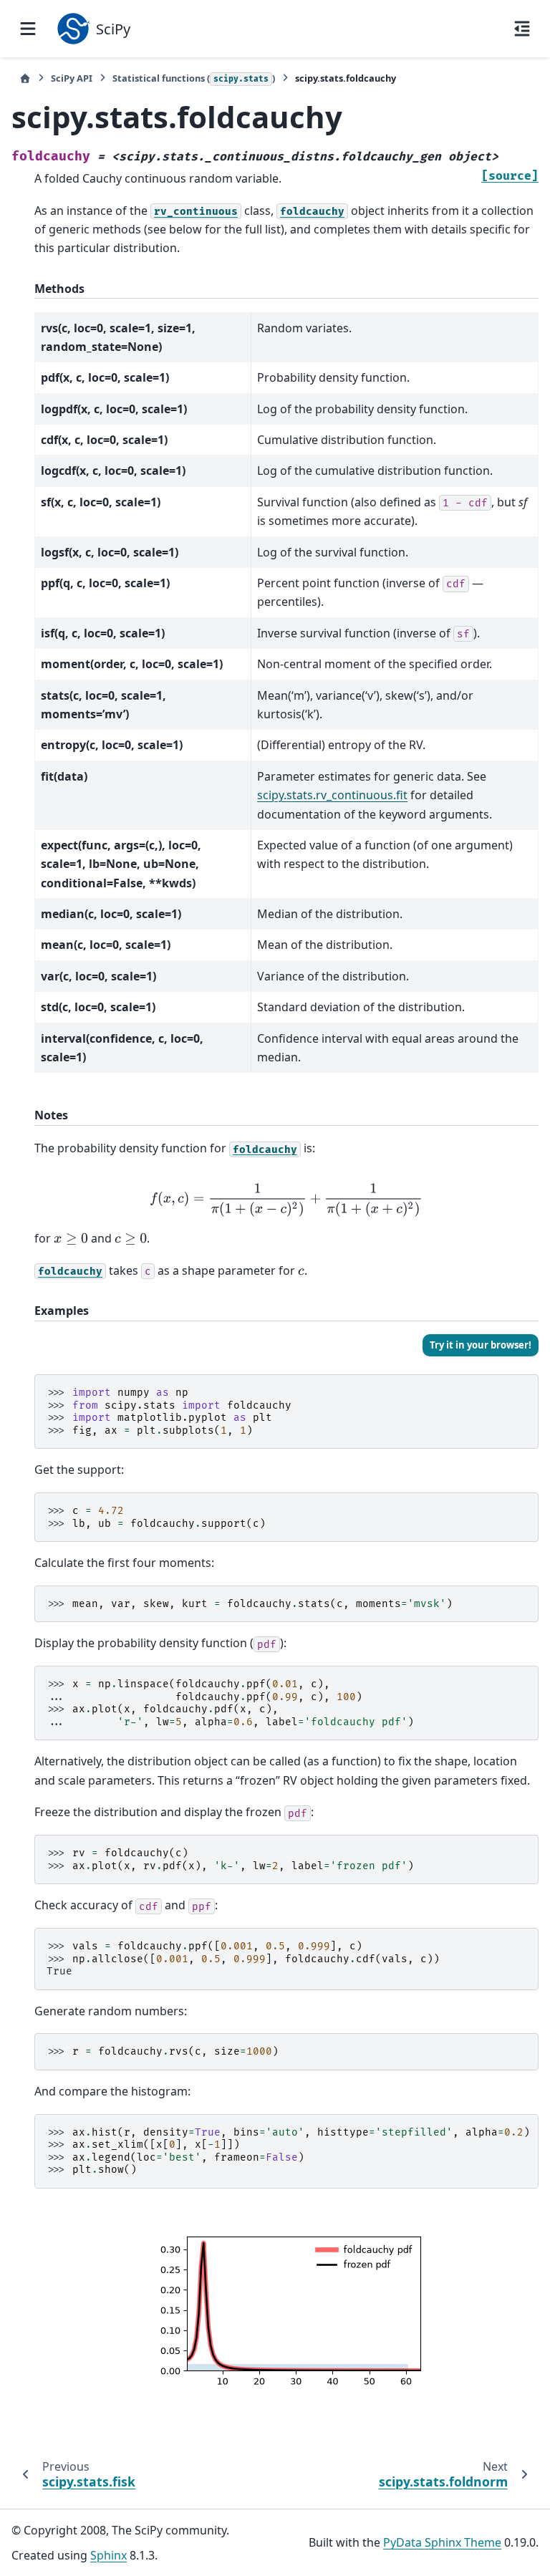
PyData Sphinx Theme (442, 2542)
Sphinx (108, 2555)
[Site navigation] (28, 29)
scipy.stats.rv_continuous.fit (332, 795)
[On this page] (522, 29)
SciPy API (72, 78)
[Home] (25, 78)
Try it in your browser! (481, 1345)
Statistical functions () (194, 78)
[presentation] (286, 1200)
